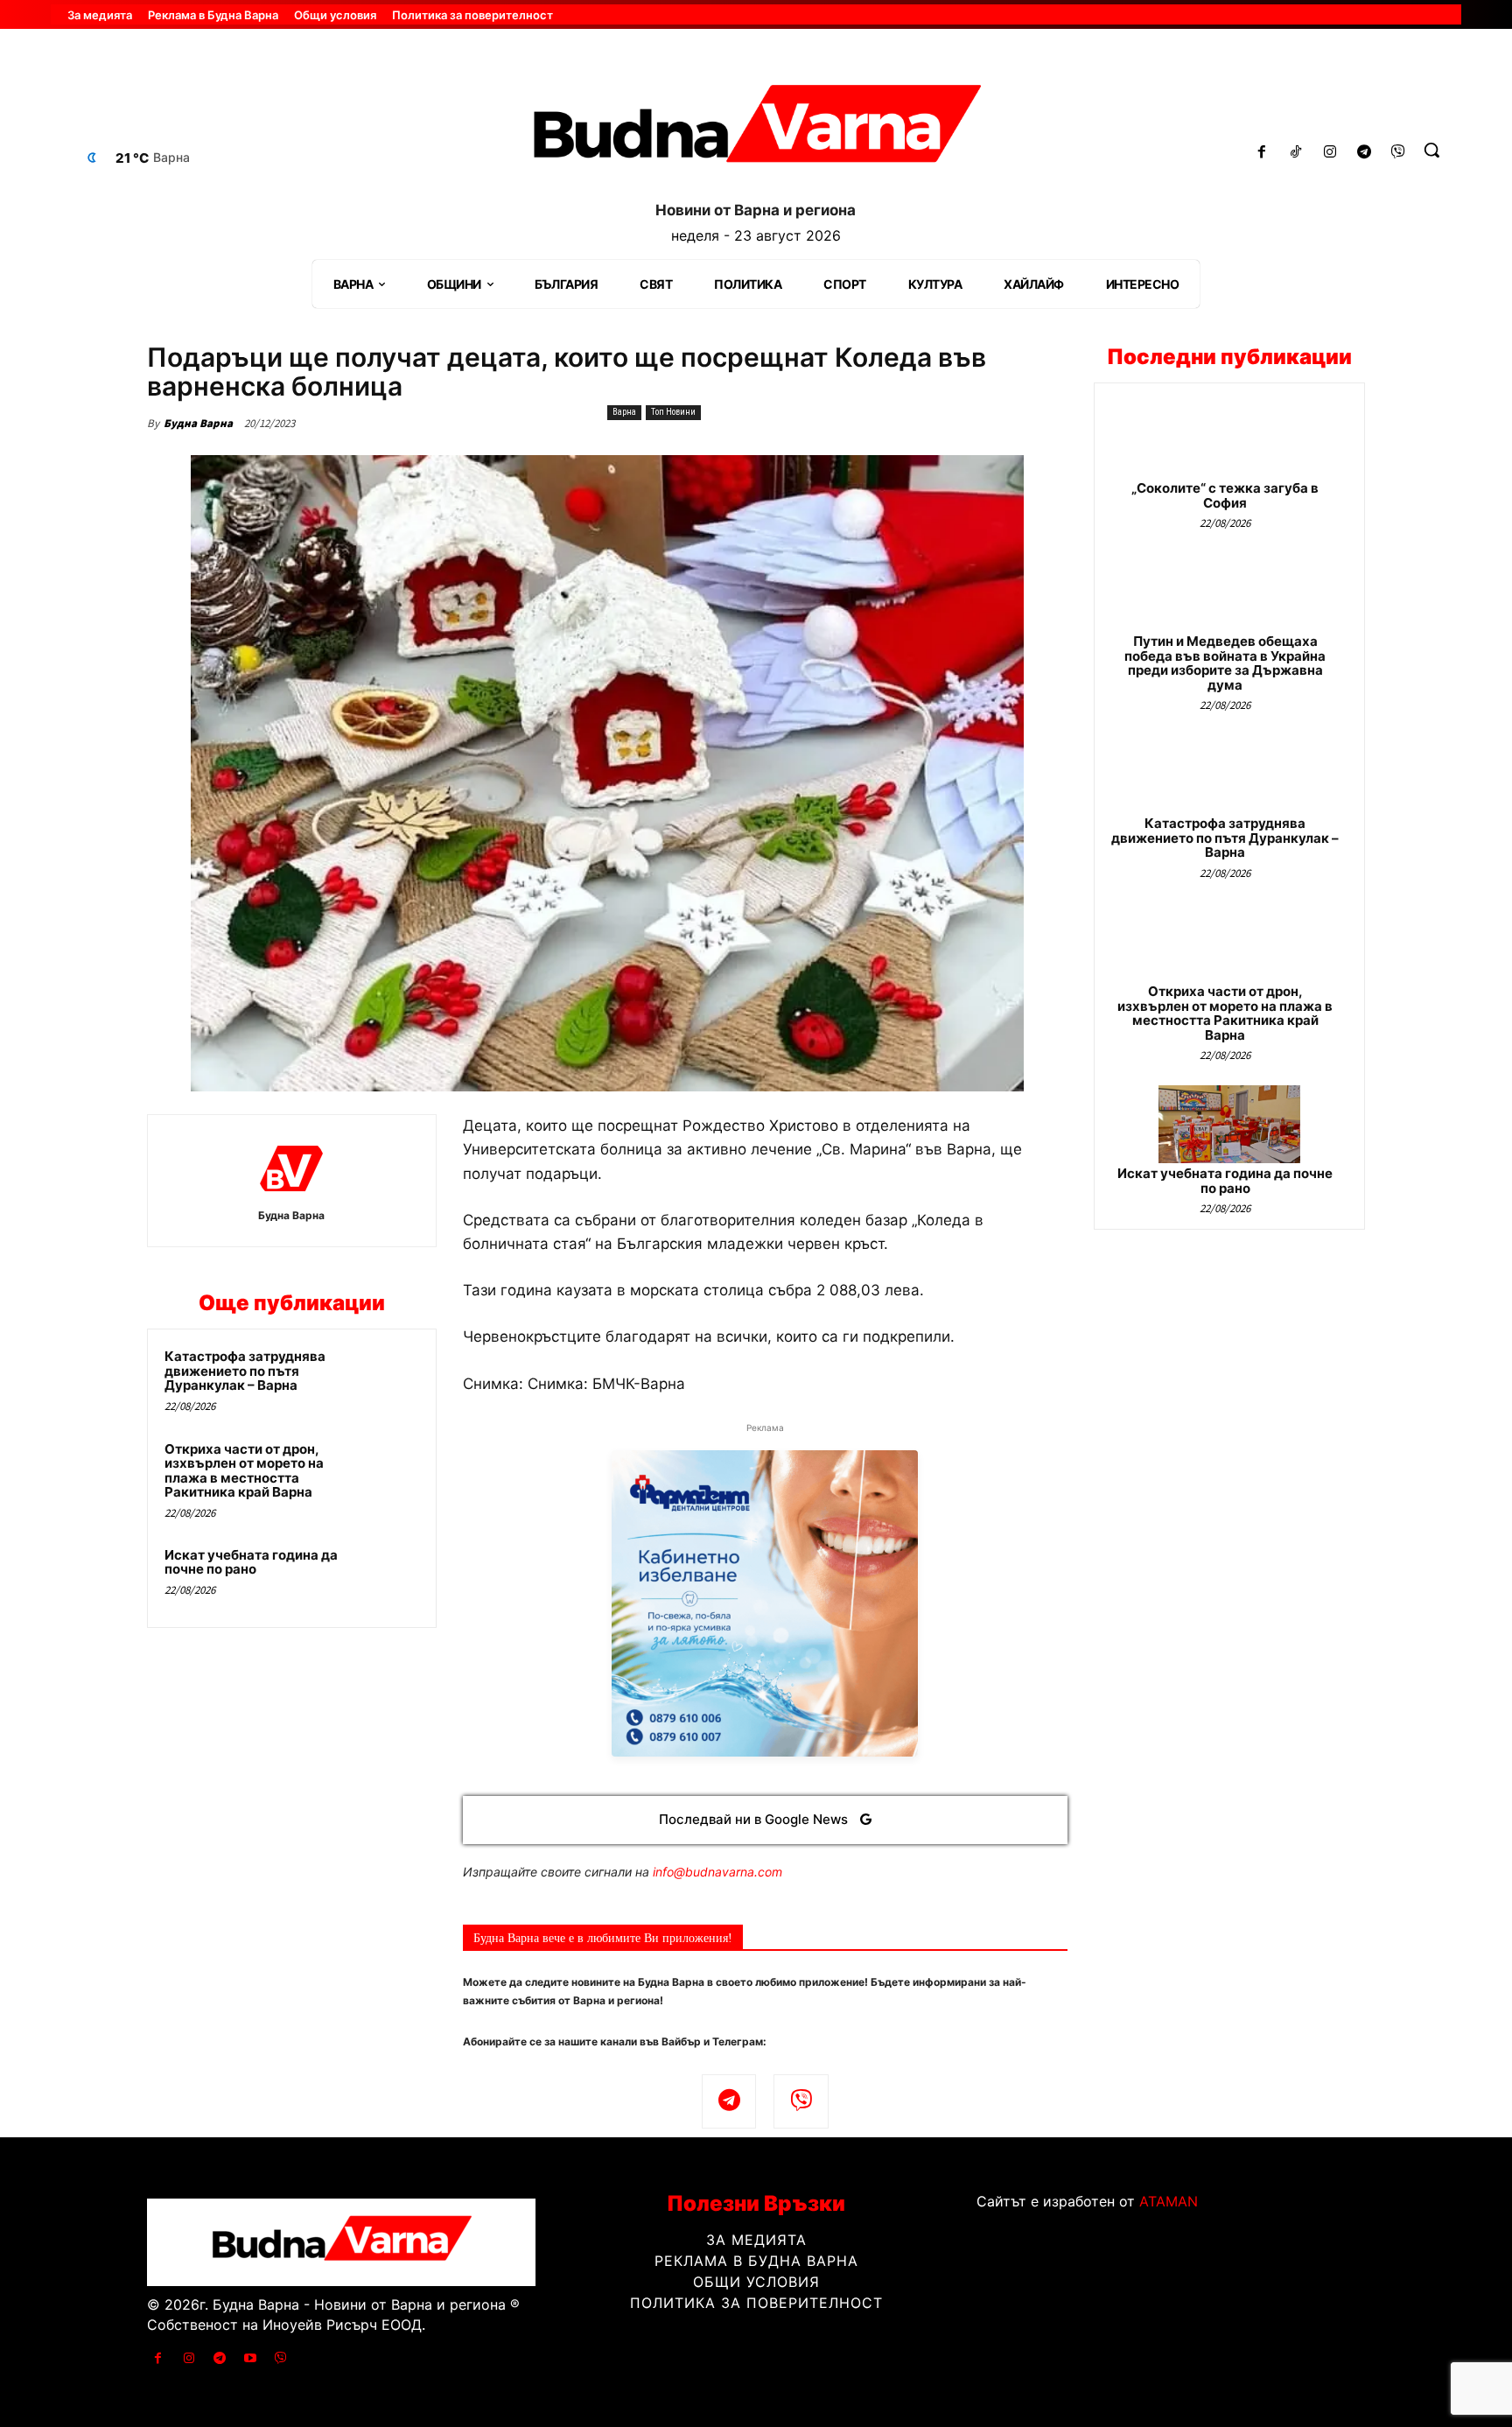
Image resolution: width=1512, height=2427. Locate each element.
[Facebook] (1262, 153)
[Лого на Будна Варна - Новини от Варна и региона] (756, 130)
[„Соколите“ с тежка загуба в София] (1229, 439)
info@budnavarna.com (717, 1872)
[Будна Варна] (291, 1168)
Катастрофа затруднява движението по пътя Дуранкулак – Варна (245, 1371)
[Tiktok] (1296, 153)
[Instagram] (1330, 153)
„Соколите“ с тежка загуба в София (1225, 495)
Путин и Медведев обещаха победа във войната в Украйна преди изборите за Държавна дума (1225, 663)
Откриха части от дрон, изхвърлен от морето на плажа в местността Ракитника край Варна (244, 1471)
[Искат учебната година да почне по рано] (386, 1578)
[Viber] (1398, 153)
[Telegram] (1364, 153)
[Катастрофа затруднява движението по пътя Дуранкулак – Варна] (386, 1379)
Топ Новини (673, 412)
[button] (1431, 150)
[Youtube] (251, 2358)
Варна (624, 412)
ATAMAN (1169, 2201)
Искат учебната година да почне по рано (251, 1562)
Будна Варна (198, 423)
